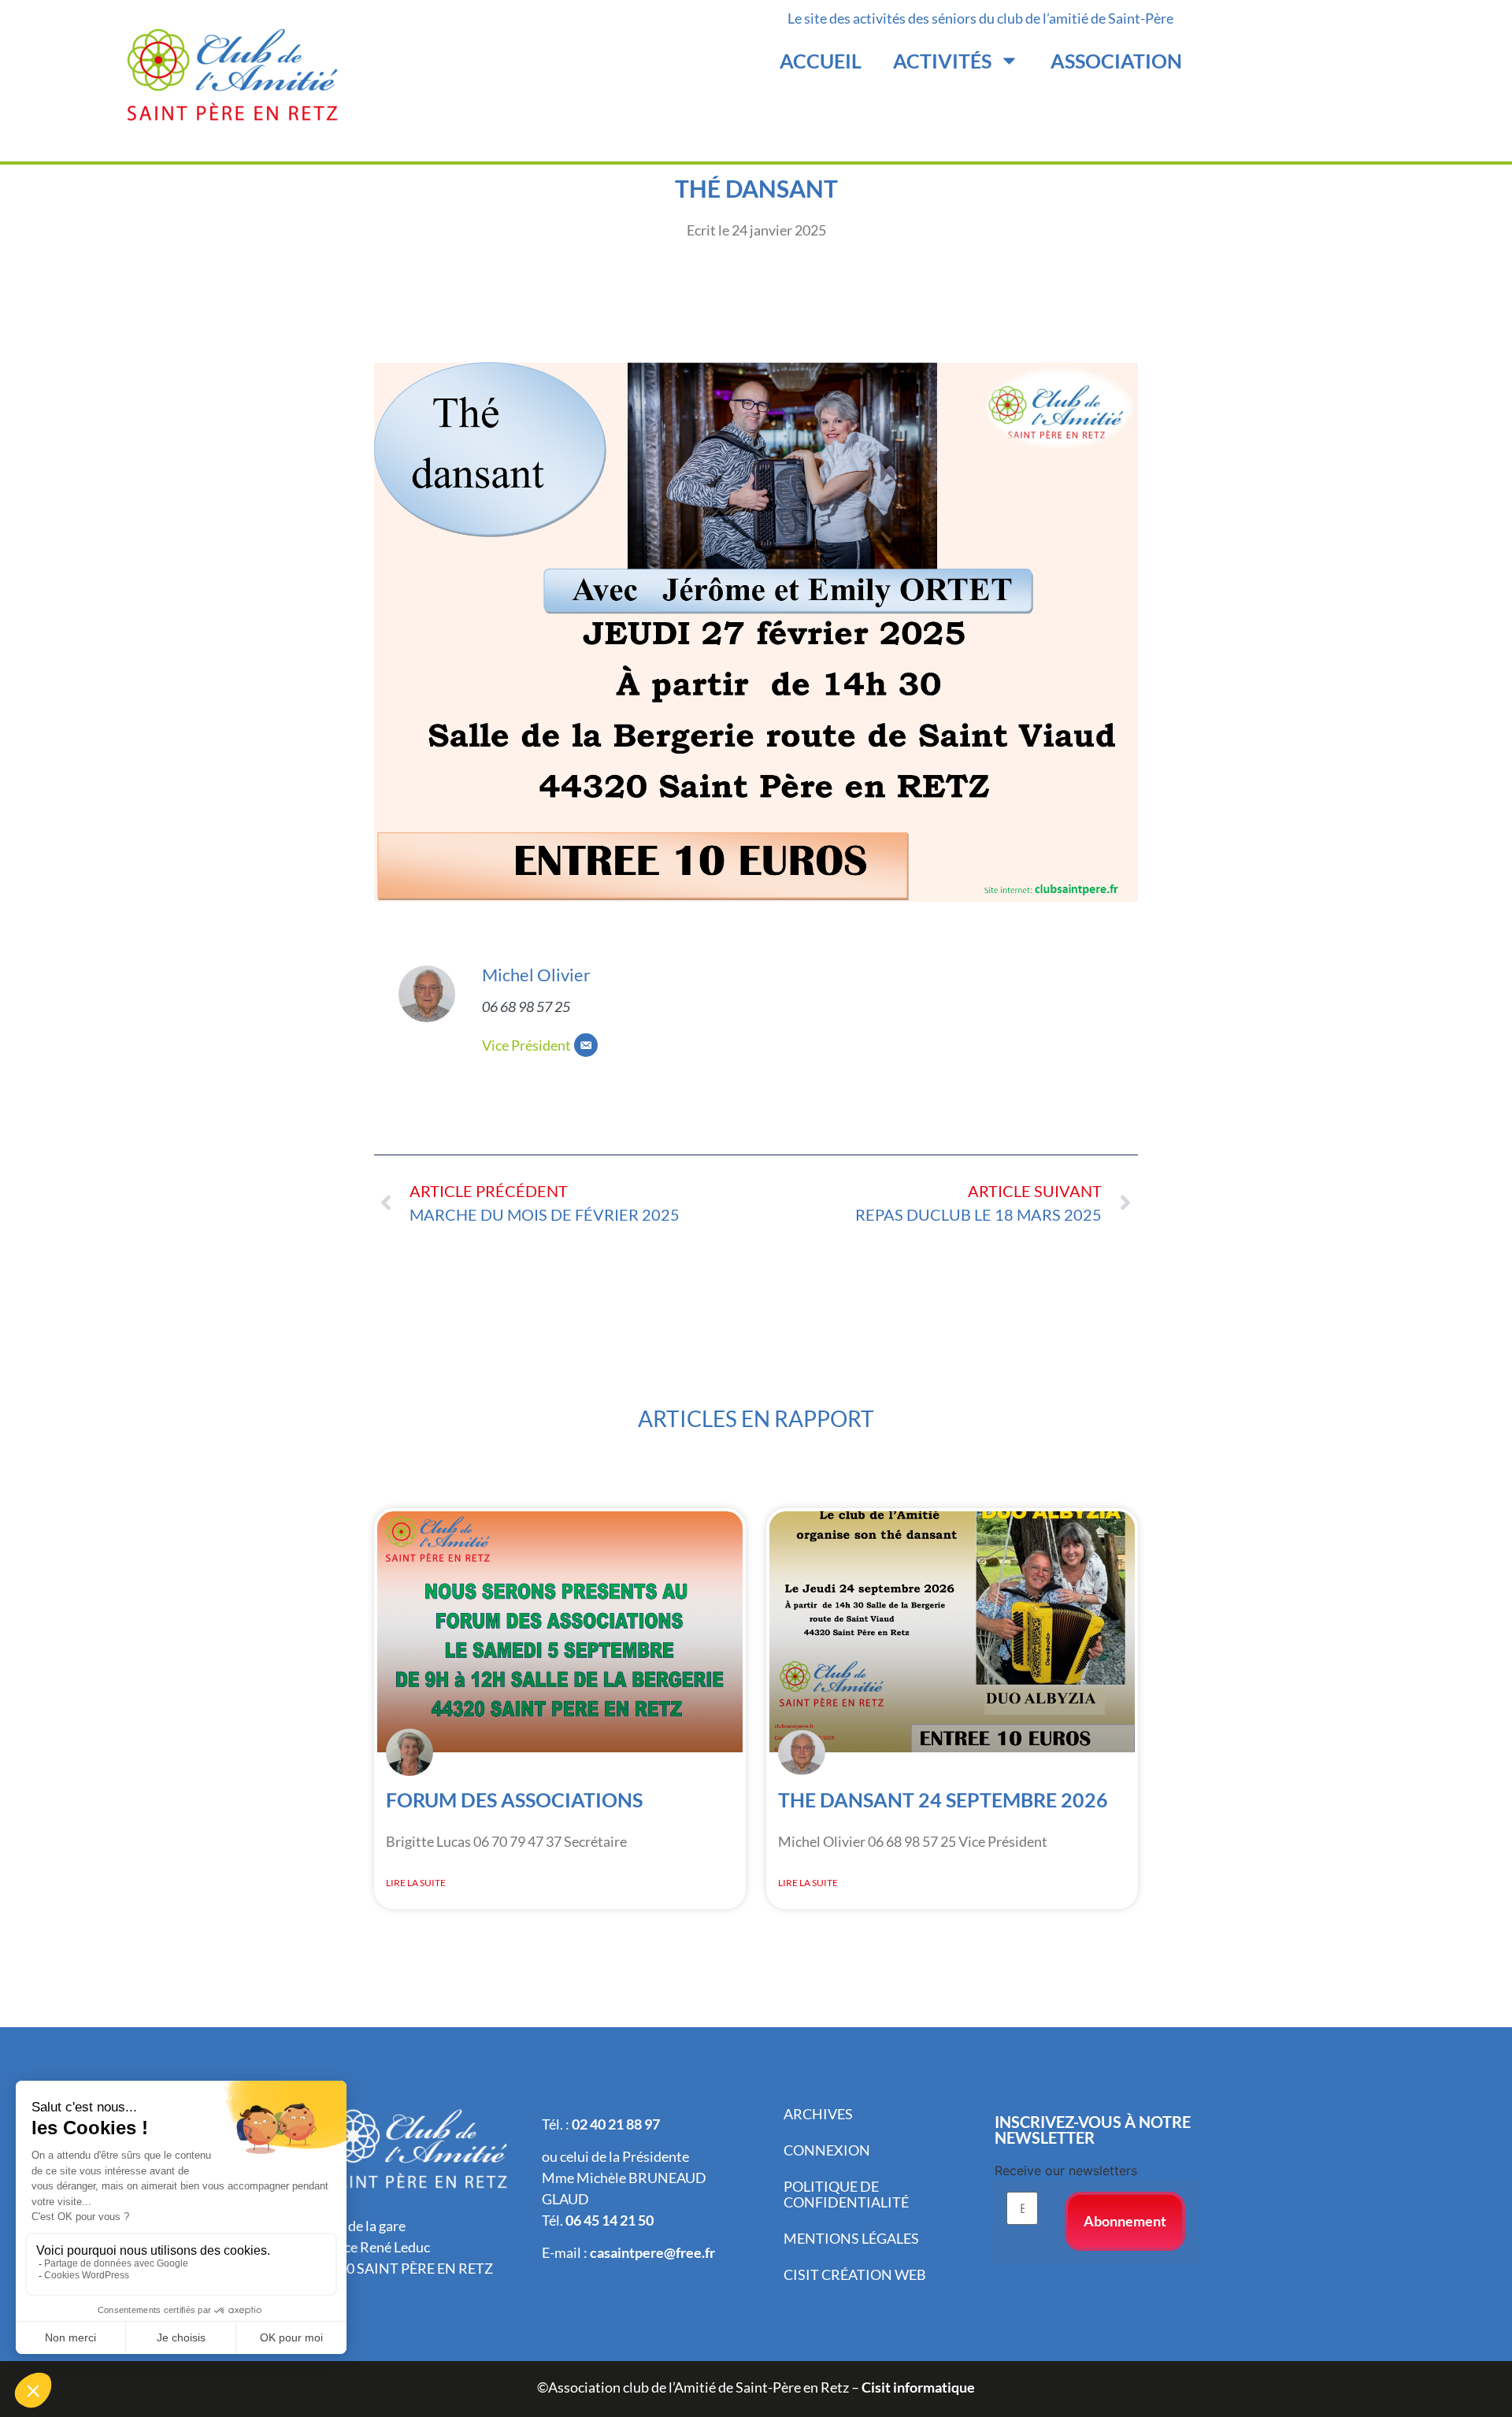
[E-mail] (586, 1045)
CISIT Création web (855, 2274)
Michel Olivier (536, 975)
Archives (818, 2114)
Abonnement (1125, 2221)
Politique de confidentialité (846, 2194)
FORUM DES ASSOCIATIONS (514, 1800)
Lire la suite (416, 1883)
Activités (942, 61)
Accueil (821, 61)
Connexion (827, 2150)
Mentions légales (851, 2238)
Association (1116, 61)
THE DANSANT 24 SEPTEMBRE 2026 (943, 1800)
